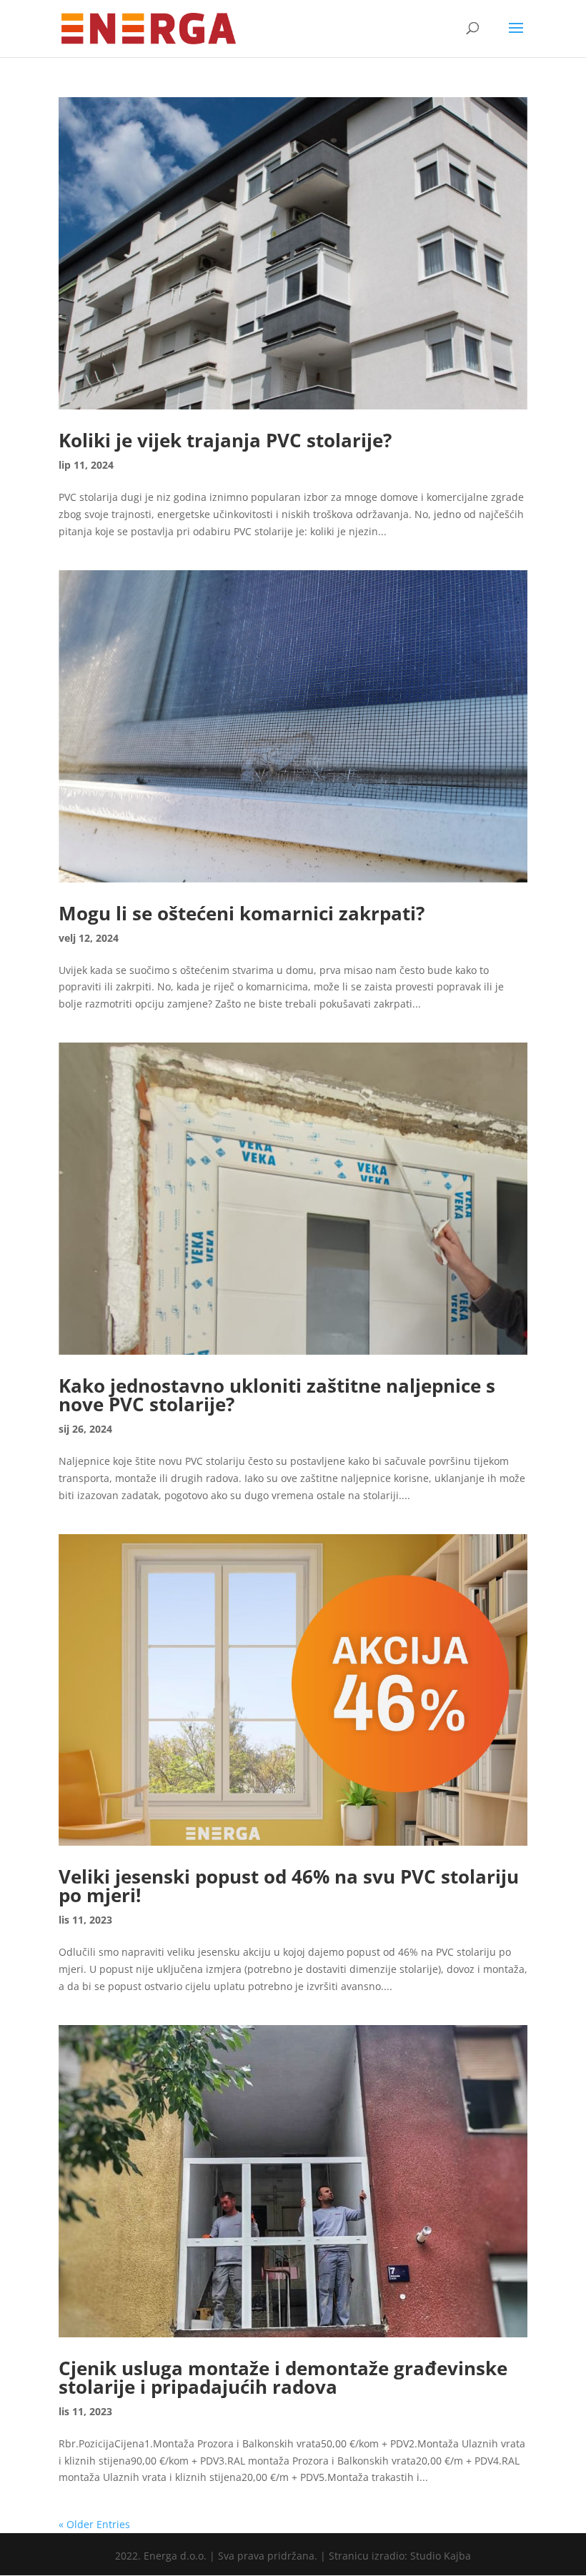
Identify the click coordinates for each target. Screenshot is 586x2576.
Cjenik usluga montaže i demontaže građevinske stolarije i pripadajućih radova (283, 2377)
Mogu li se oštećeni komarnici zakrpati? (242, 913)
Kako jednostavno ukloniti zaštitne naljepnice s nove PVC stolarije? (277, 1395)
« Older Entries (94, 2524)
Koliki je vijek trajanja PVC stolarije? (225, 440)
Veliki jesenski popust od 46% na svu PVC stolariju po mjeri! (289, 1886)
